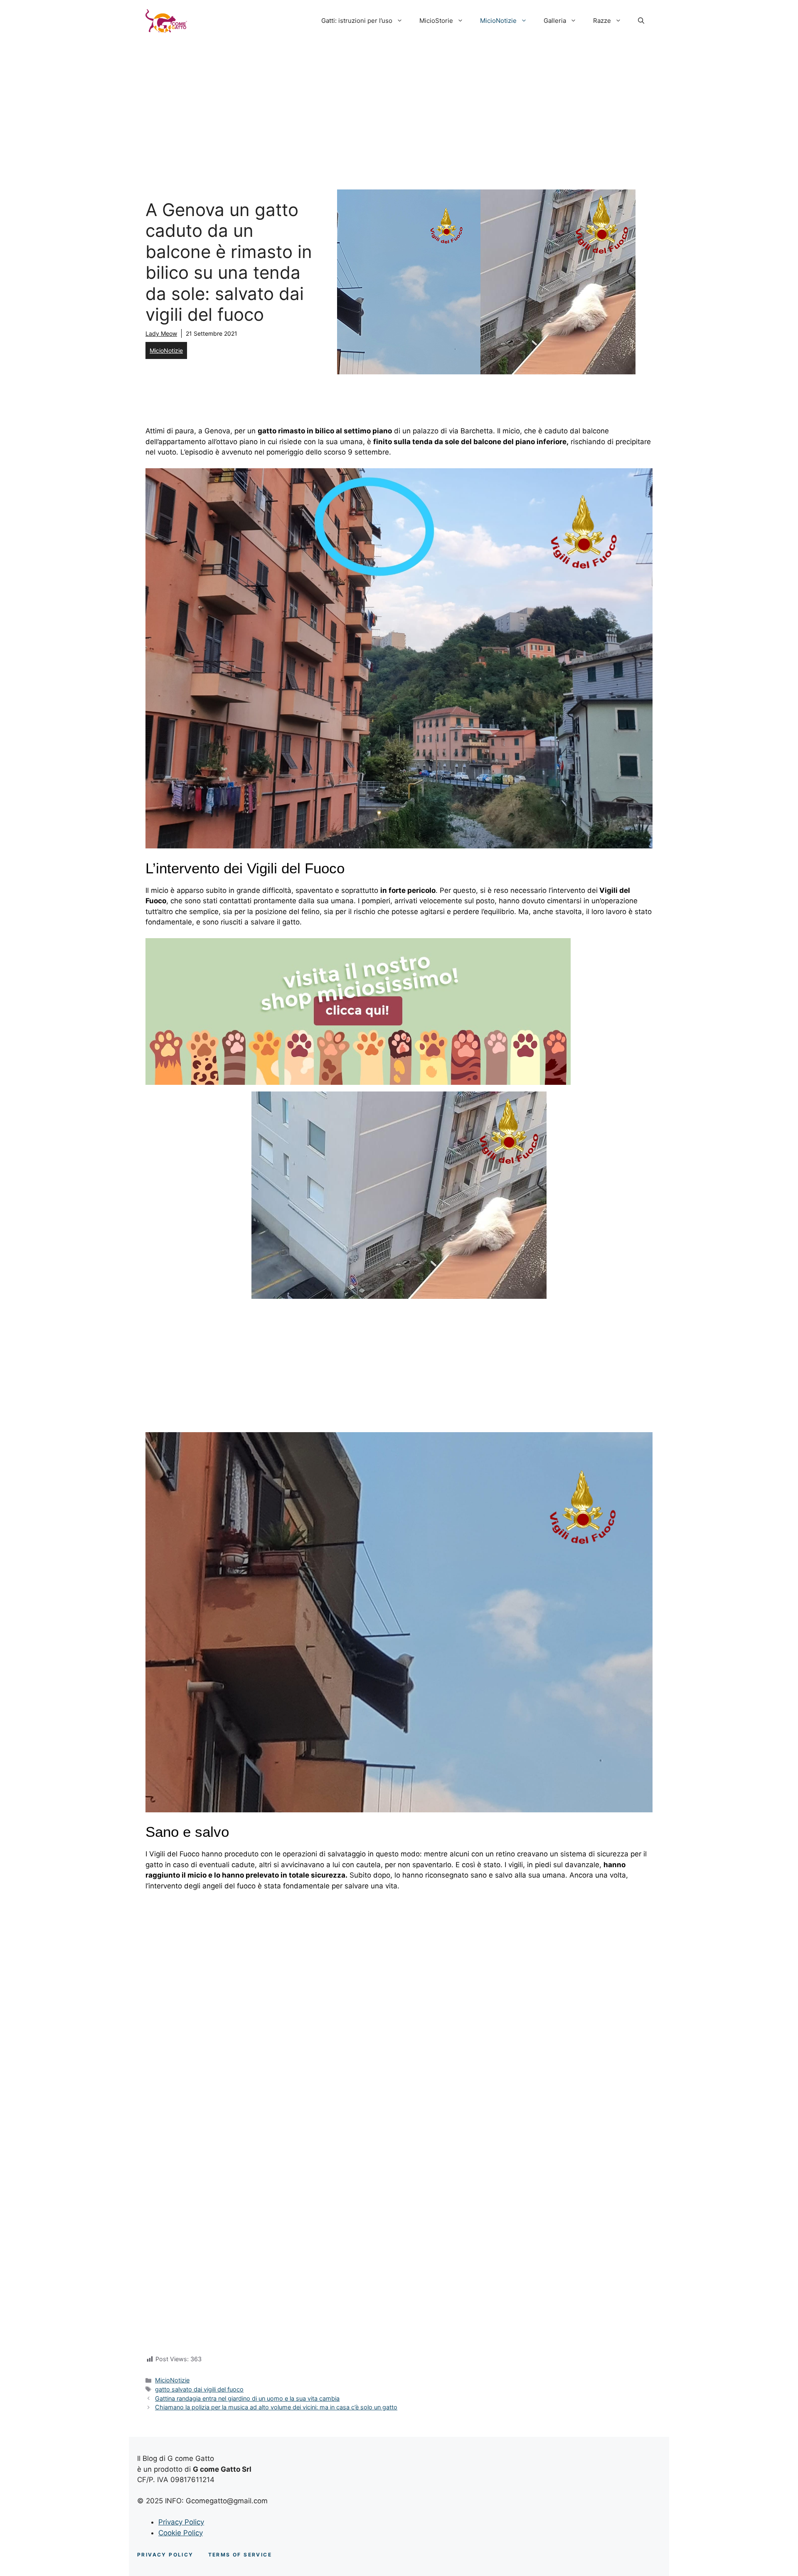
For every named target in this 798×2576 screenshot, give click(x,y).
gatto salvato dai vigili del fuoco (199, 2389)
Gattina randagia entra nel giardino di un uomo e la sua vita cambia (247, 2398)
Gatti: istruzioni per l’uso (357, 21)
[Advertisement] (399, 104)
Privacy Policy (181, 2522)
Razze (602, 21)
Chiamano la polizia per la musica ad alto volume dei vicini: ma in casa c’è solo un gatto (276, 2407)
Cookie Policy (181, 2533)
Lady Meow (161, 333)
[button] (641, 21)
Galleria (555, 21)
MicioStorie (436, 21)
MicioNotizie (498, 21)
